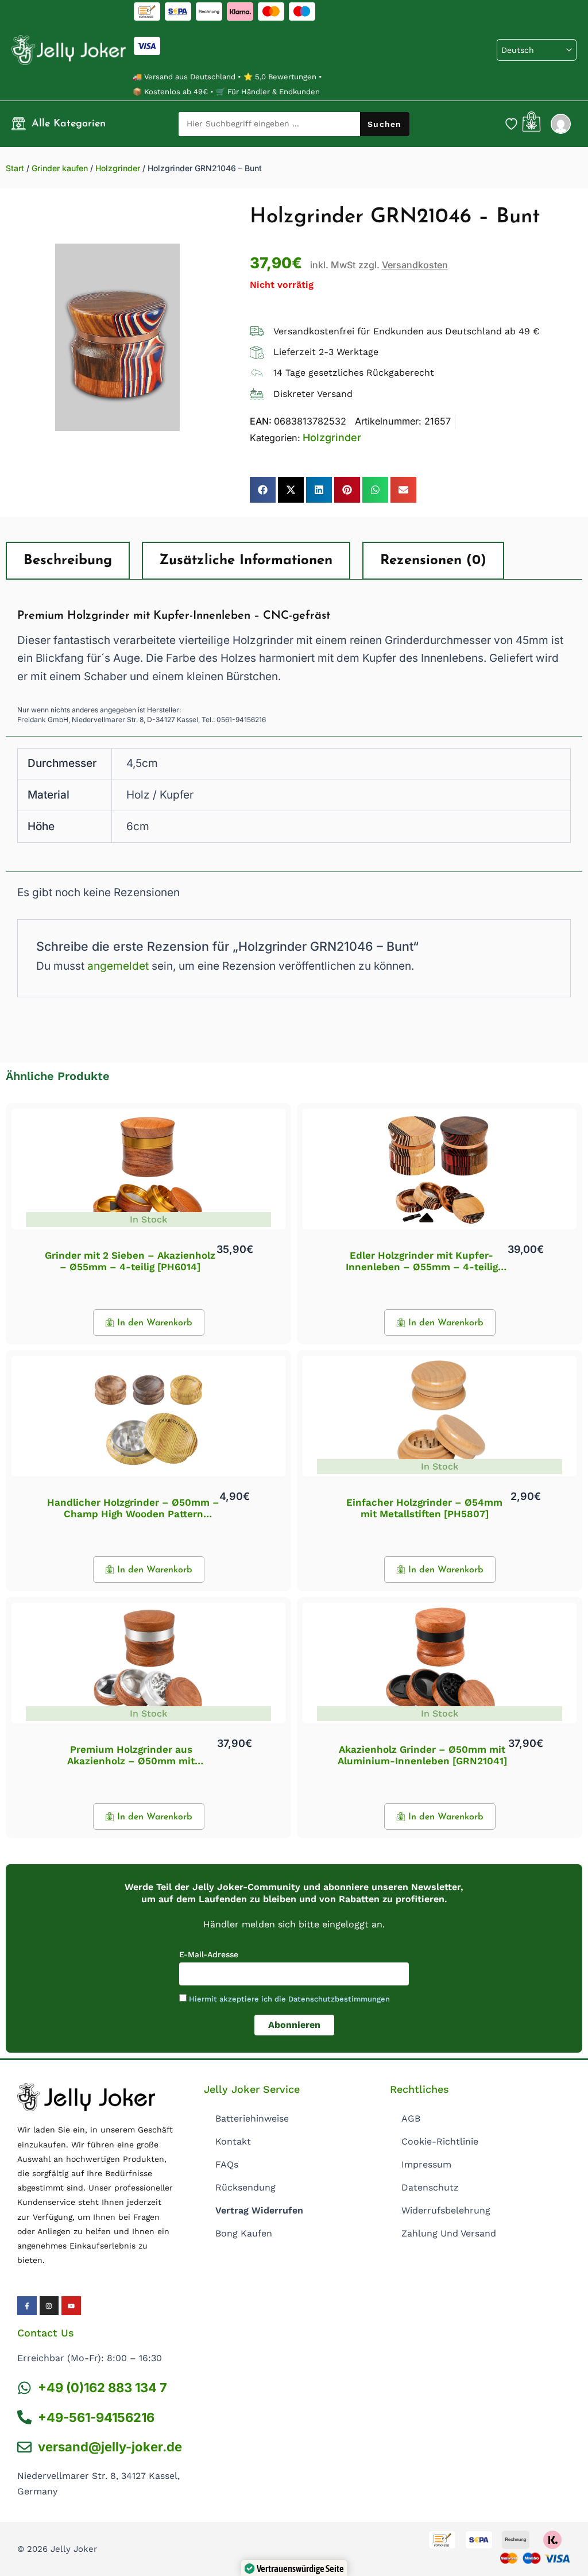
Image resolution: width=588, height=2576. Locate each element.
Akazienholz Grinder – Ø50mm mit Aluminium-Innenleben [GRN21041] (422, 1755)
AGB (411, 2118)
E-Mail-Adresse (209, 1954)
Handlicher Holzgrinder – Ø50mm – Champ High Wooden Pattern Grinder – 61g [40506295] (133, 1514)
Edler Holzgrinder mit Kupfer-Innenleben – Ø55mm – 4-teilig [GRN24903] (422, 1267)
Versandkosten (415, 265)
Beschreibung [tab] (68, 561)
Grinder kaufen (60, 168)
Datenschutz (430, 2187)
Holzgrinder (118, 168)
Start (15, 168)
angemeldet (118, 966)
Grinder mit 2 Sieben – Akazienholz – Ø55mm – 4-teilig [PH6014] (130, 1261)
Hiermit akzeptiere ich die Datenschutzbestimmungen (289, 1999)
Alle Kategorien (69, 124)
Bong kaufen (244, 2233)
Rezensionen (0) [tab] (433, 561)
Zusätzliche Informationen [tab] (246, 561)
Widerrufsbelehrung (446, 2210)
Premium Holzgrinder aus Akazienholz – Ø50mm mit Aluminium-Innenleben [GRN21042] (131, 1761)
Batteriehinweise (252, 2118)
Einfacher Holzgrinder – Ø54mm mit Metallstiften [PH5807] (424, 1508)
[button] (263, 490)
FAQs (227, 2164)
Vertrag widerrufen (259, 2210)
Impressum (426, 2164)
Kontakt (233, 2141)
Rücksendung (245, 2187)
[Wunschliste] (511, 124)
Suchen (384, 124)
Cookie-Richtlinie (440, 2141)
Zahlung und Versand (449, 2233)
